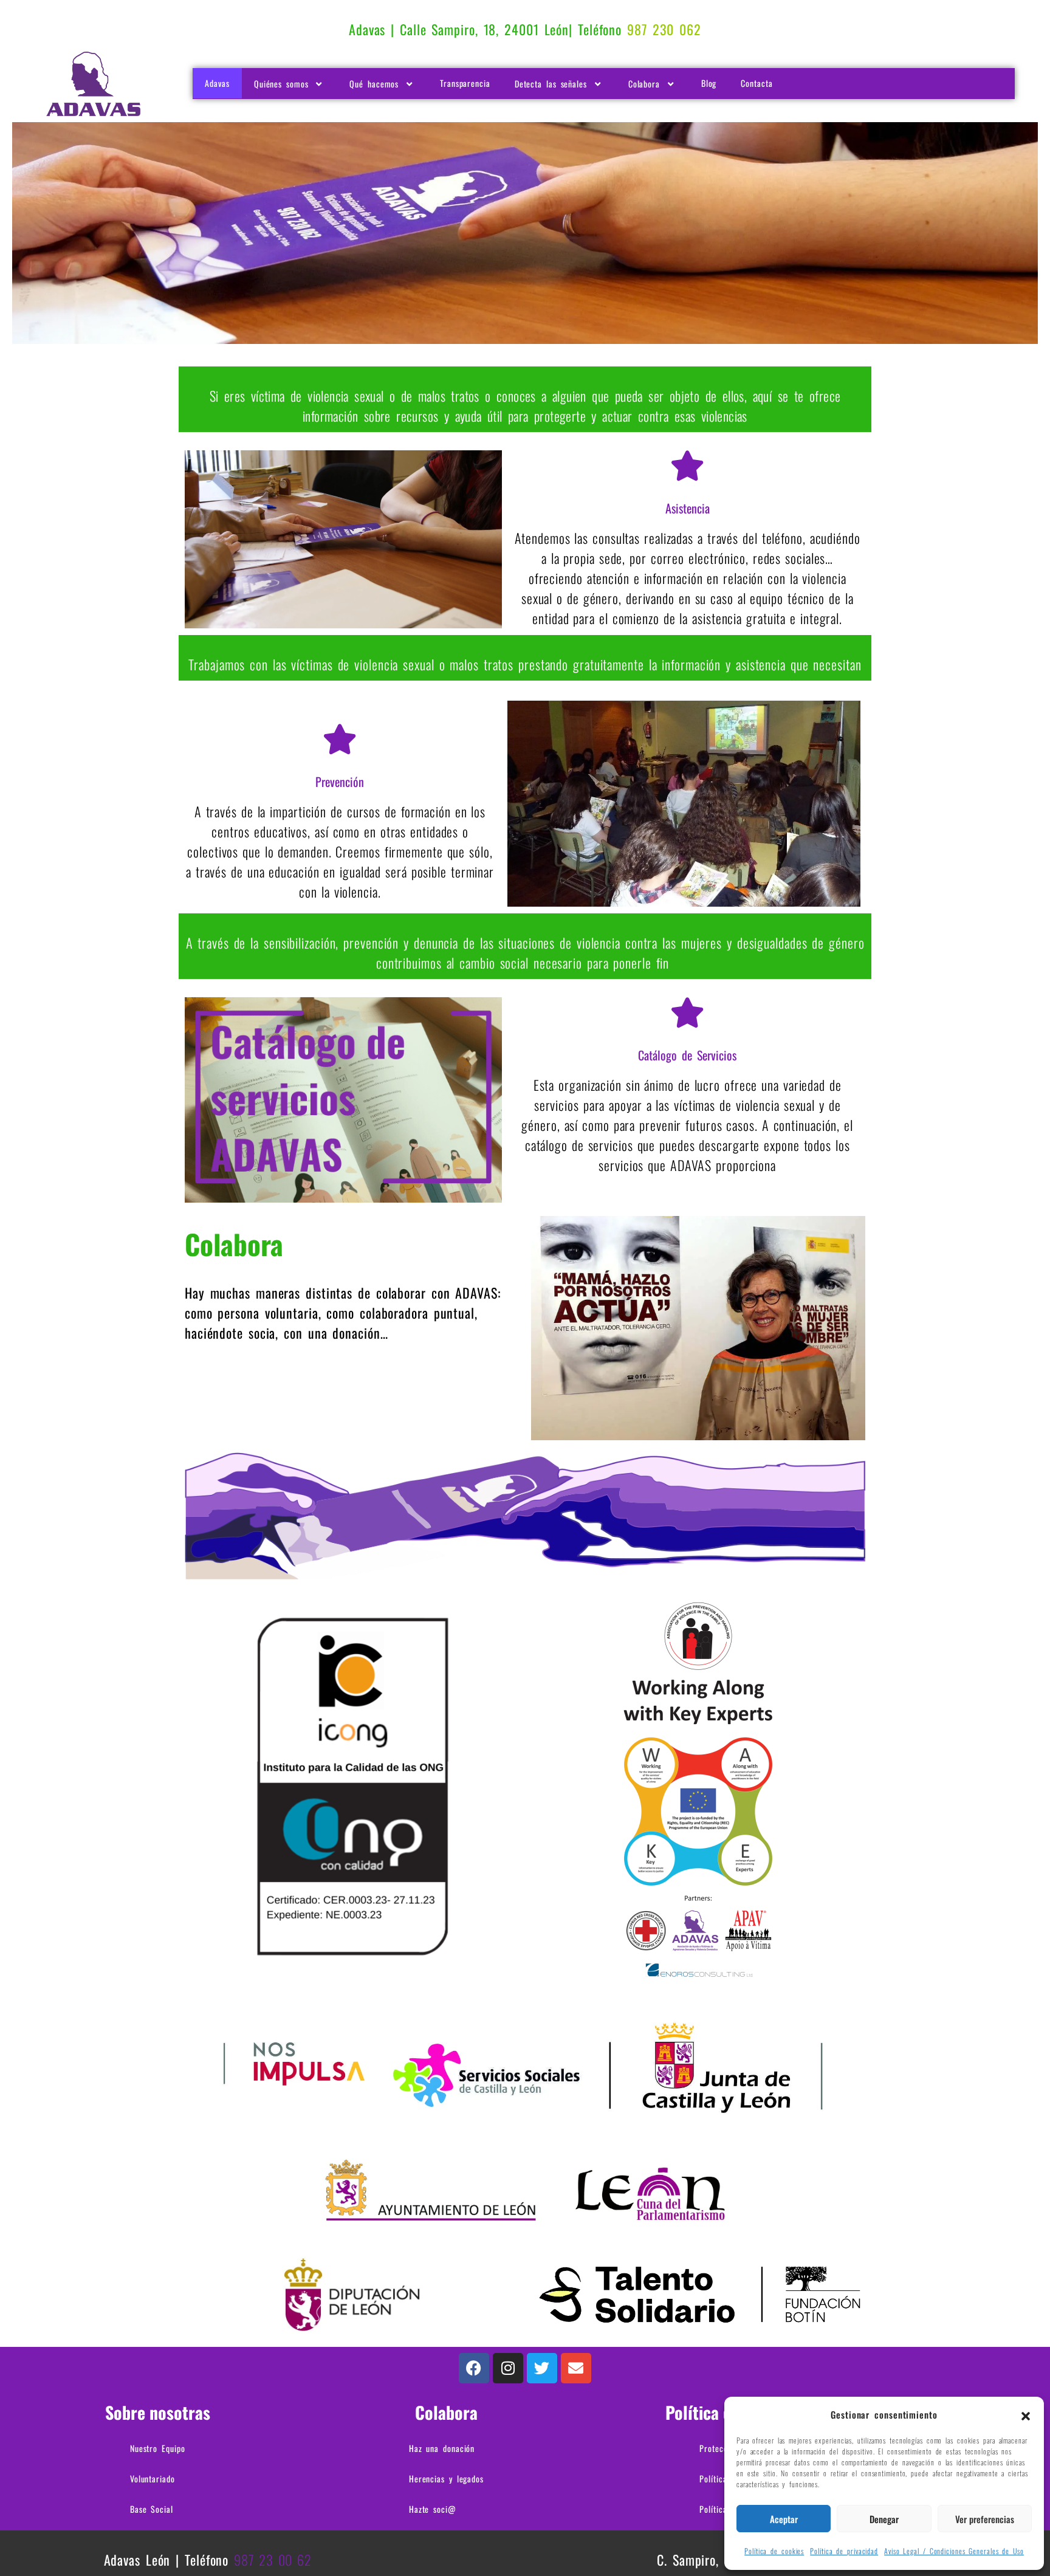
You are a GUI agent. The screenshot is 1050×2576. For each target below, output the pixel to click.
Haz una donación (442, 2448)
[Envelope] (576, 2368)
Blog (709, 83)
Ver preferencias (985, 2519)
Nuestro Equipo (158, 2448)
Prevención (340, 781)
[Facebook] (474, 2368)
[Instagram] (508, 2368)
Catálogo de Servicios (687, 1055)
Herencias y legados (446, 2478)
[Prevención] (340, 739)
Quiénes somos (281, 84)
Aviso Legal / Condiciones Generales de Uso (954, 2551)
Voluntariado (153, 2478)
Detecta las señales (551, 84)
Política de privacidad (844, 2551)
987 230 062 (664, 29)
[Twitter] (542, 2368)
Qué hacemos (374, 84)
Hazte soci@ (433, 2509)
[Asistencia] (687, 465)
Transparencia (465, 83)
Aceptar (784, 2519)
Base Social (152, 2509)
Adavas (217, 83)
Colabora (644, 84)
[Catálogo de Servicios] (687, 1012)
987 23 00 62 (273, 2560)
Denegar (884, 2519)
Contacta (757, 83)
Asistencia (688, 508)
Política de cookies (774, 2551)
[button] (1026, 2414)
